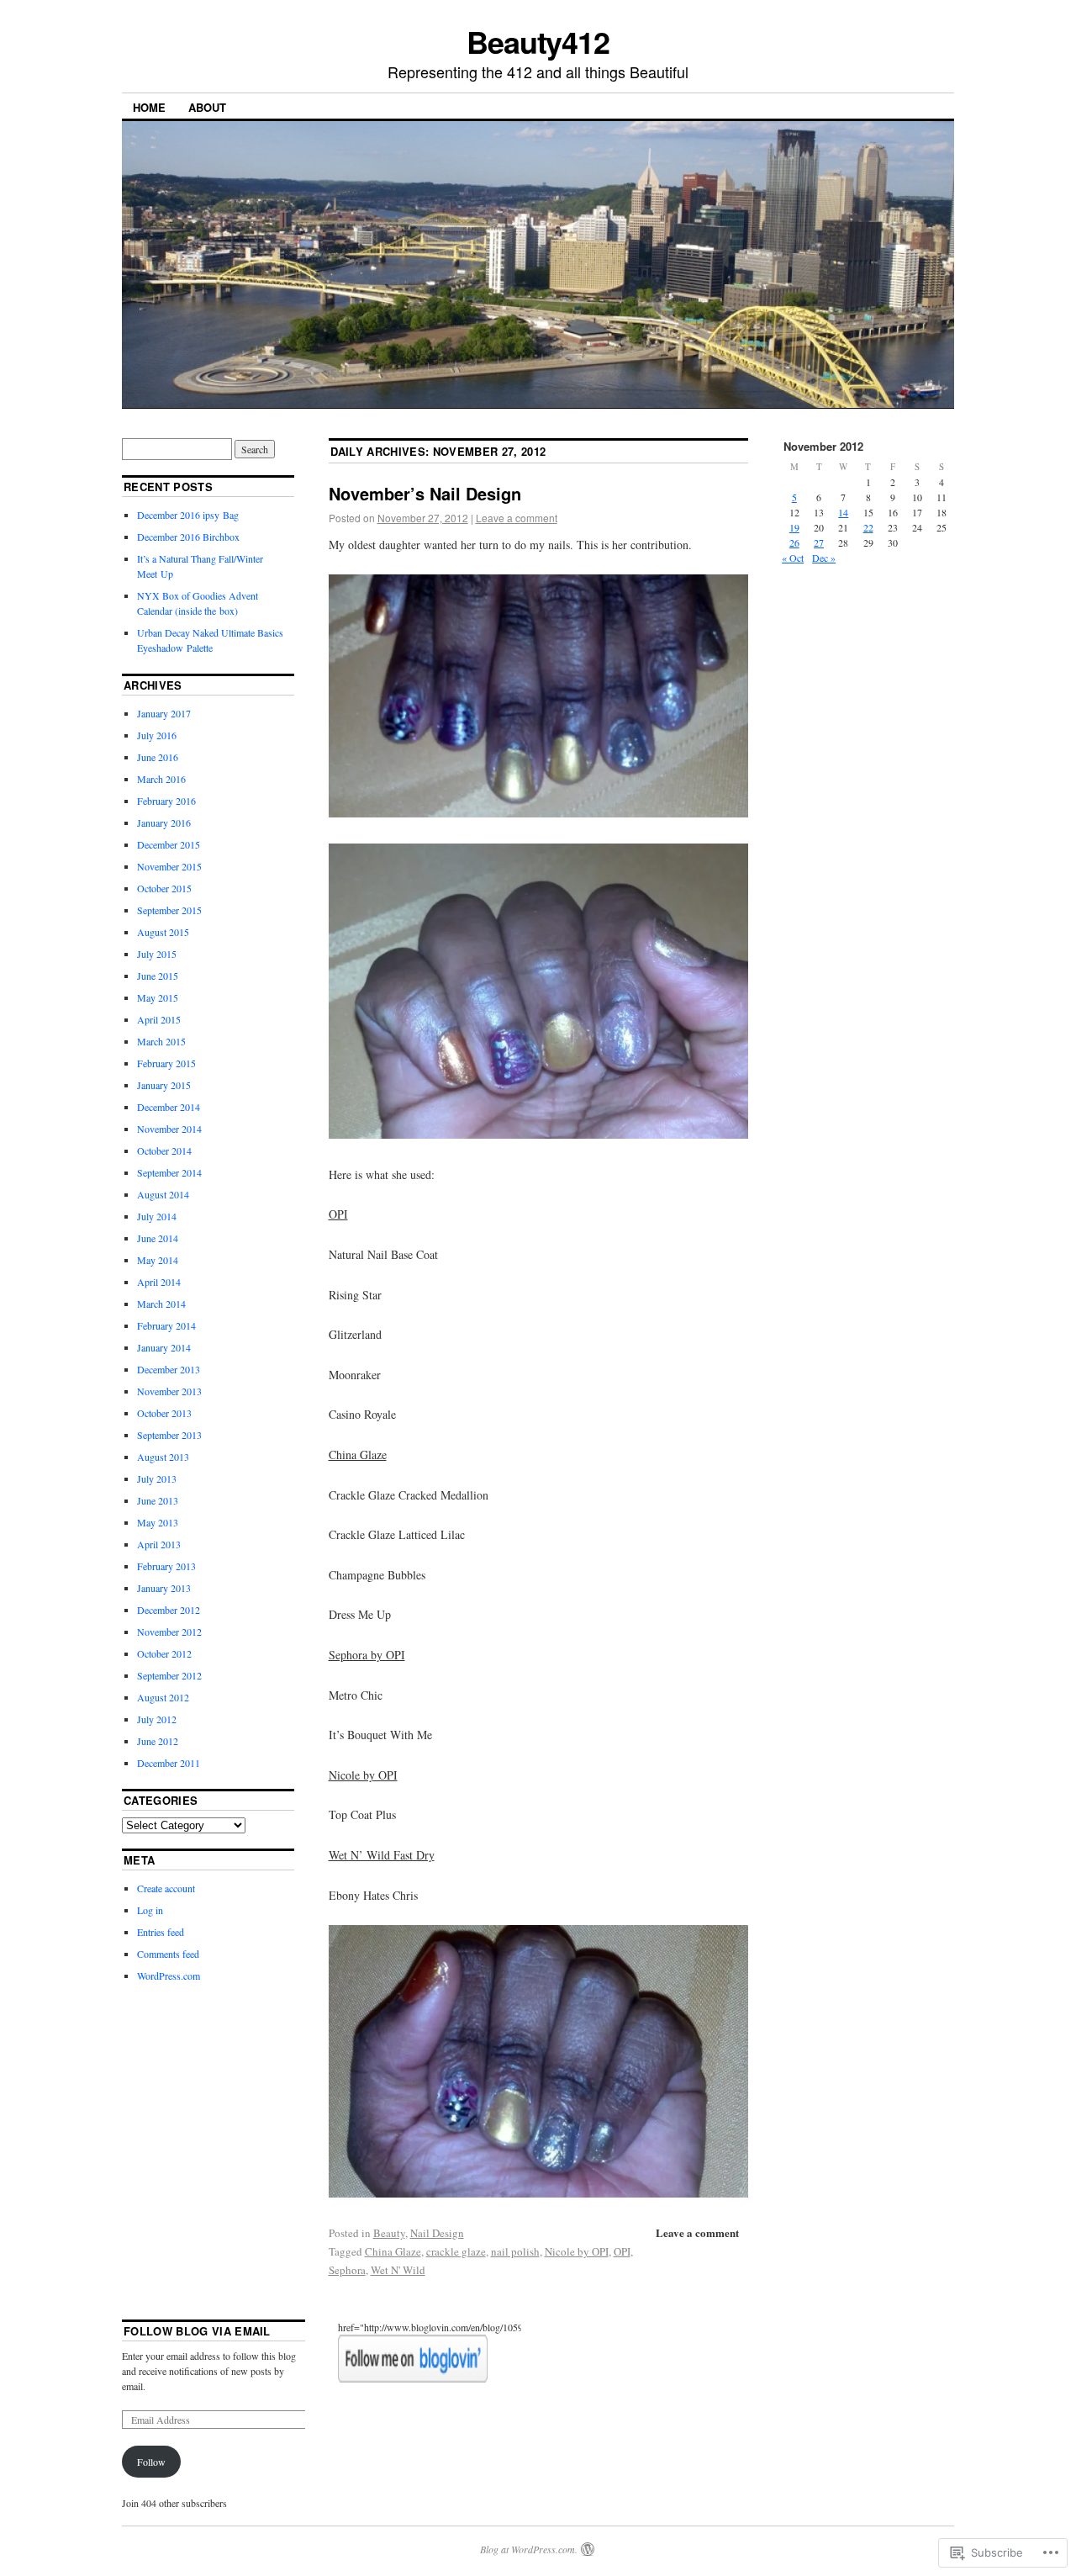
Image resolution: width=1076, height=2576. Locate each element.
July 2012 (157, 1719)
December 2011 (169, 1763)
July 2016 (157, 735)
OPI (622, 2251)
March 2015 (161, 1041)
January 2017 (164, 713)
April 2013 (159, 1544)
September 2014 (169, 1172)
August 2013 (163, 1457)
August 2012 (163, 1697)
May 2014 (158, 1260)
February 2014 (166, 1325)
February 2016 (166, 801)
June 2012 (158, 1741)
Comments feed (168, 1954)
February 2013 (166, 1566)
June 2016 (158, 757)
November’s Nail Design (425, 493)
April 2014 (159, 1282)
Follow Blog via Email (197, 2331)
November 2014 (169, 1129)
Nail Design (437, 2233)
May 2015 (158, 997)
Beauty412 (538, 41)
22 (868, 527)
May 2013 (158, 1522)
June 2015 (158, 976)
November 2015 (169, 866)
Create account (166, 1888)
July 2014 (157, 1216)
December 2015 (169, 844)
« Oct (793, 558)
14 (843, 512)
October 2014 (164, 1150)
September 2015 (169, 910)
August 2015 (163, 932)
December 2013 (169, 1369)
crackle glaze (456, 2251)
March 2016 (161, 779)
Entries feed (161, 1932)
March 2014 (161, 1304)
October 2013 (164, 1413)
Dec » (824, 558)
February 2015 (166, 1063)
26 (794, 542)
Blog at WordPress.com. (529, 2549)
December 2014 (169, 1107)
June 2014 (158, 1238)
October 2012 (164, 1653)
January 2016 (164, 823)
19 (794, 527)
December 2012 (169, 1610)
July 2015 (157, 954)
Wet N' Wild (398, 2270)
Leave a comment (517, 518)
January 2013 (164, 1588)
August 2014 (163, 1194)
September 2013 (169, 1435)
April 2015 (159, 1019)
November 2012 (169, 1632)
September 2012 (169, 1675)
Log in (150, 1910)
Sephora (347, 2270)
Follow (151, 2462)
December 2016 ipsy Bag (188, 515)
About (207, 107)
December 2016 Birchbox (188, 537)
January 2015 (164, 1085)
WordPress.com (169, 1976)
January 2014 (164, 1347)
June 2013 (158, 1500)
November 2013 (169, 1391)
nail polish (515, 2251)
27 (819, 542)
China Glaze (393, 2251)
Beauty (389, 2233)
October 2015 (164, 888)
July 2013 (157, 1478)
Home (149, 107)
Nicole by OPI (577, 2251)
